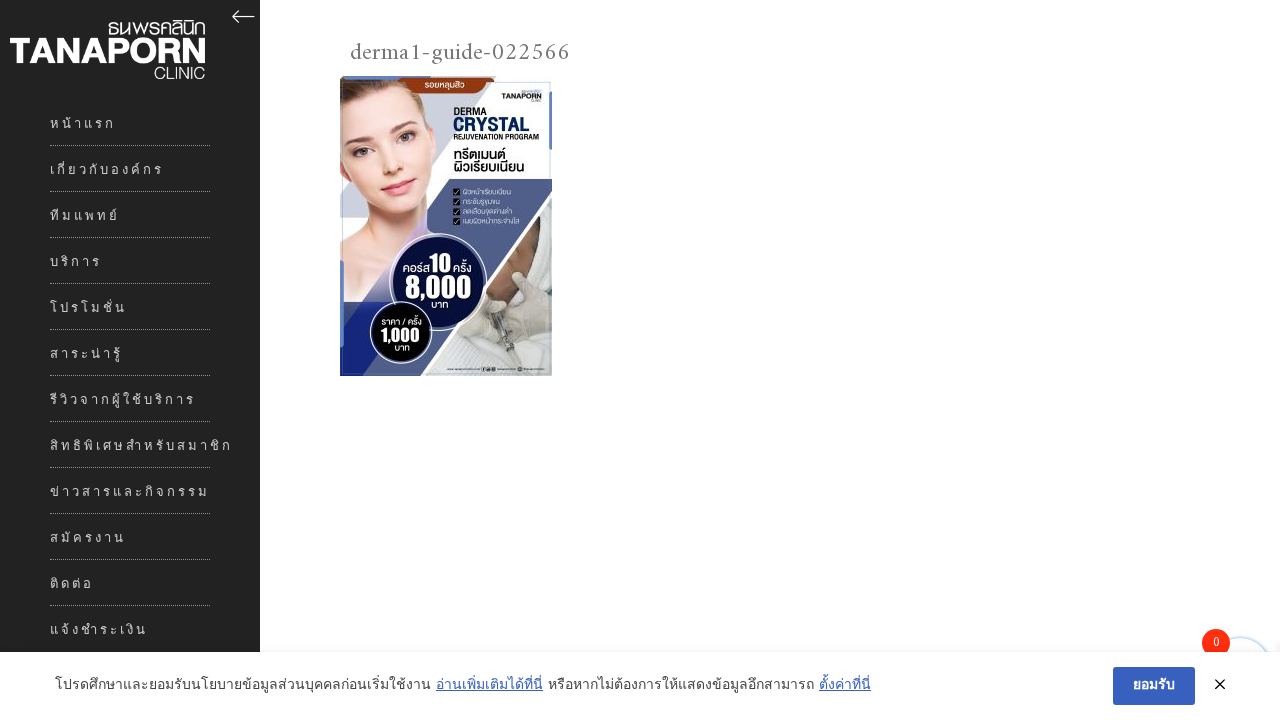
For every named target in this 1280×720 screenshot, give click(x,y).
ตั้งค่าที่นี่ (845, 686)
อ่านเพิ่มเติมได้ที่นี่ (489, 686)
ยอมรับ (1154, 685)
